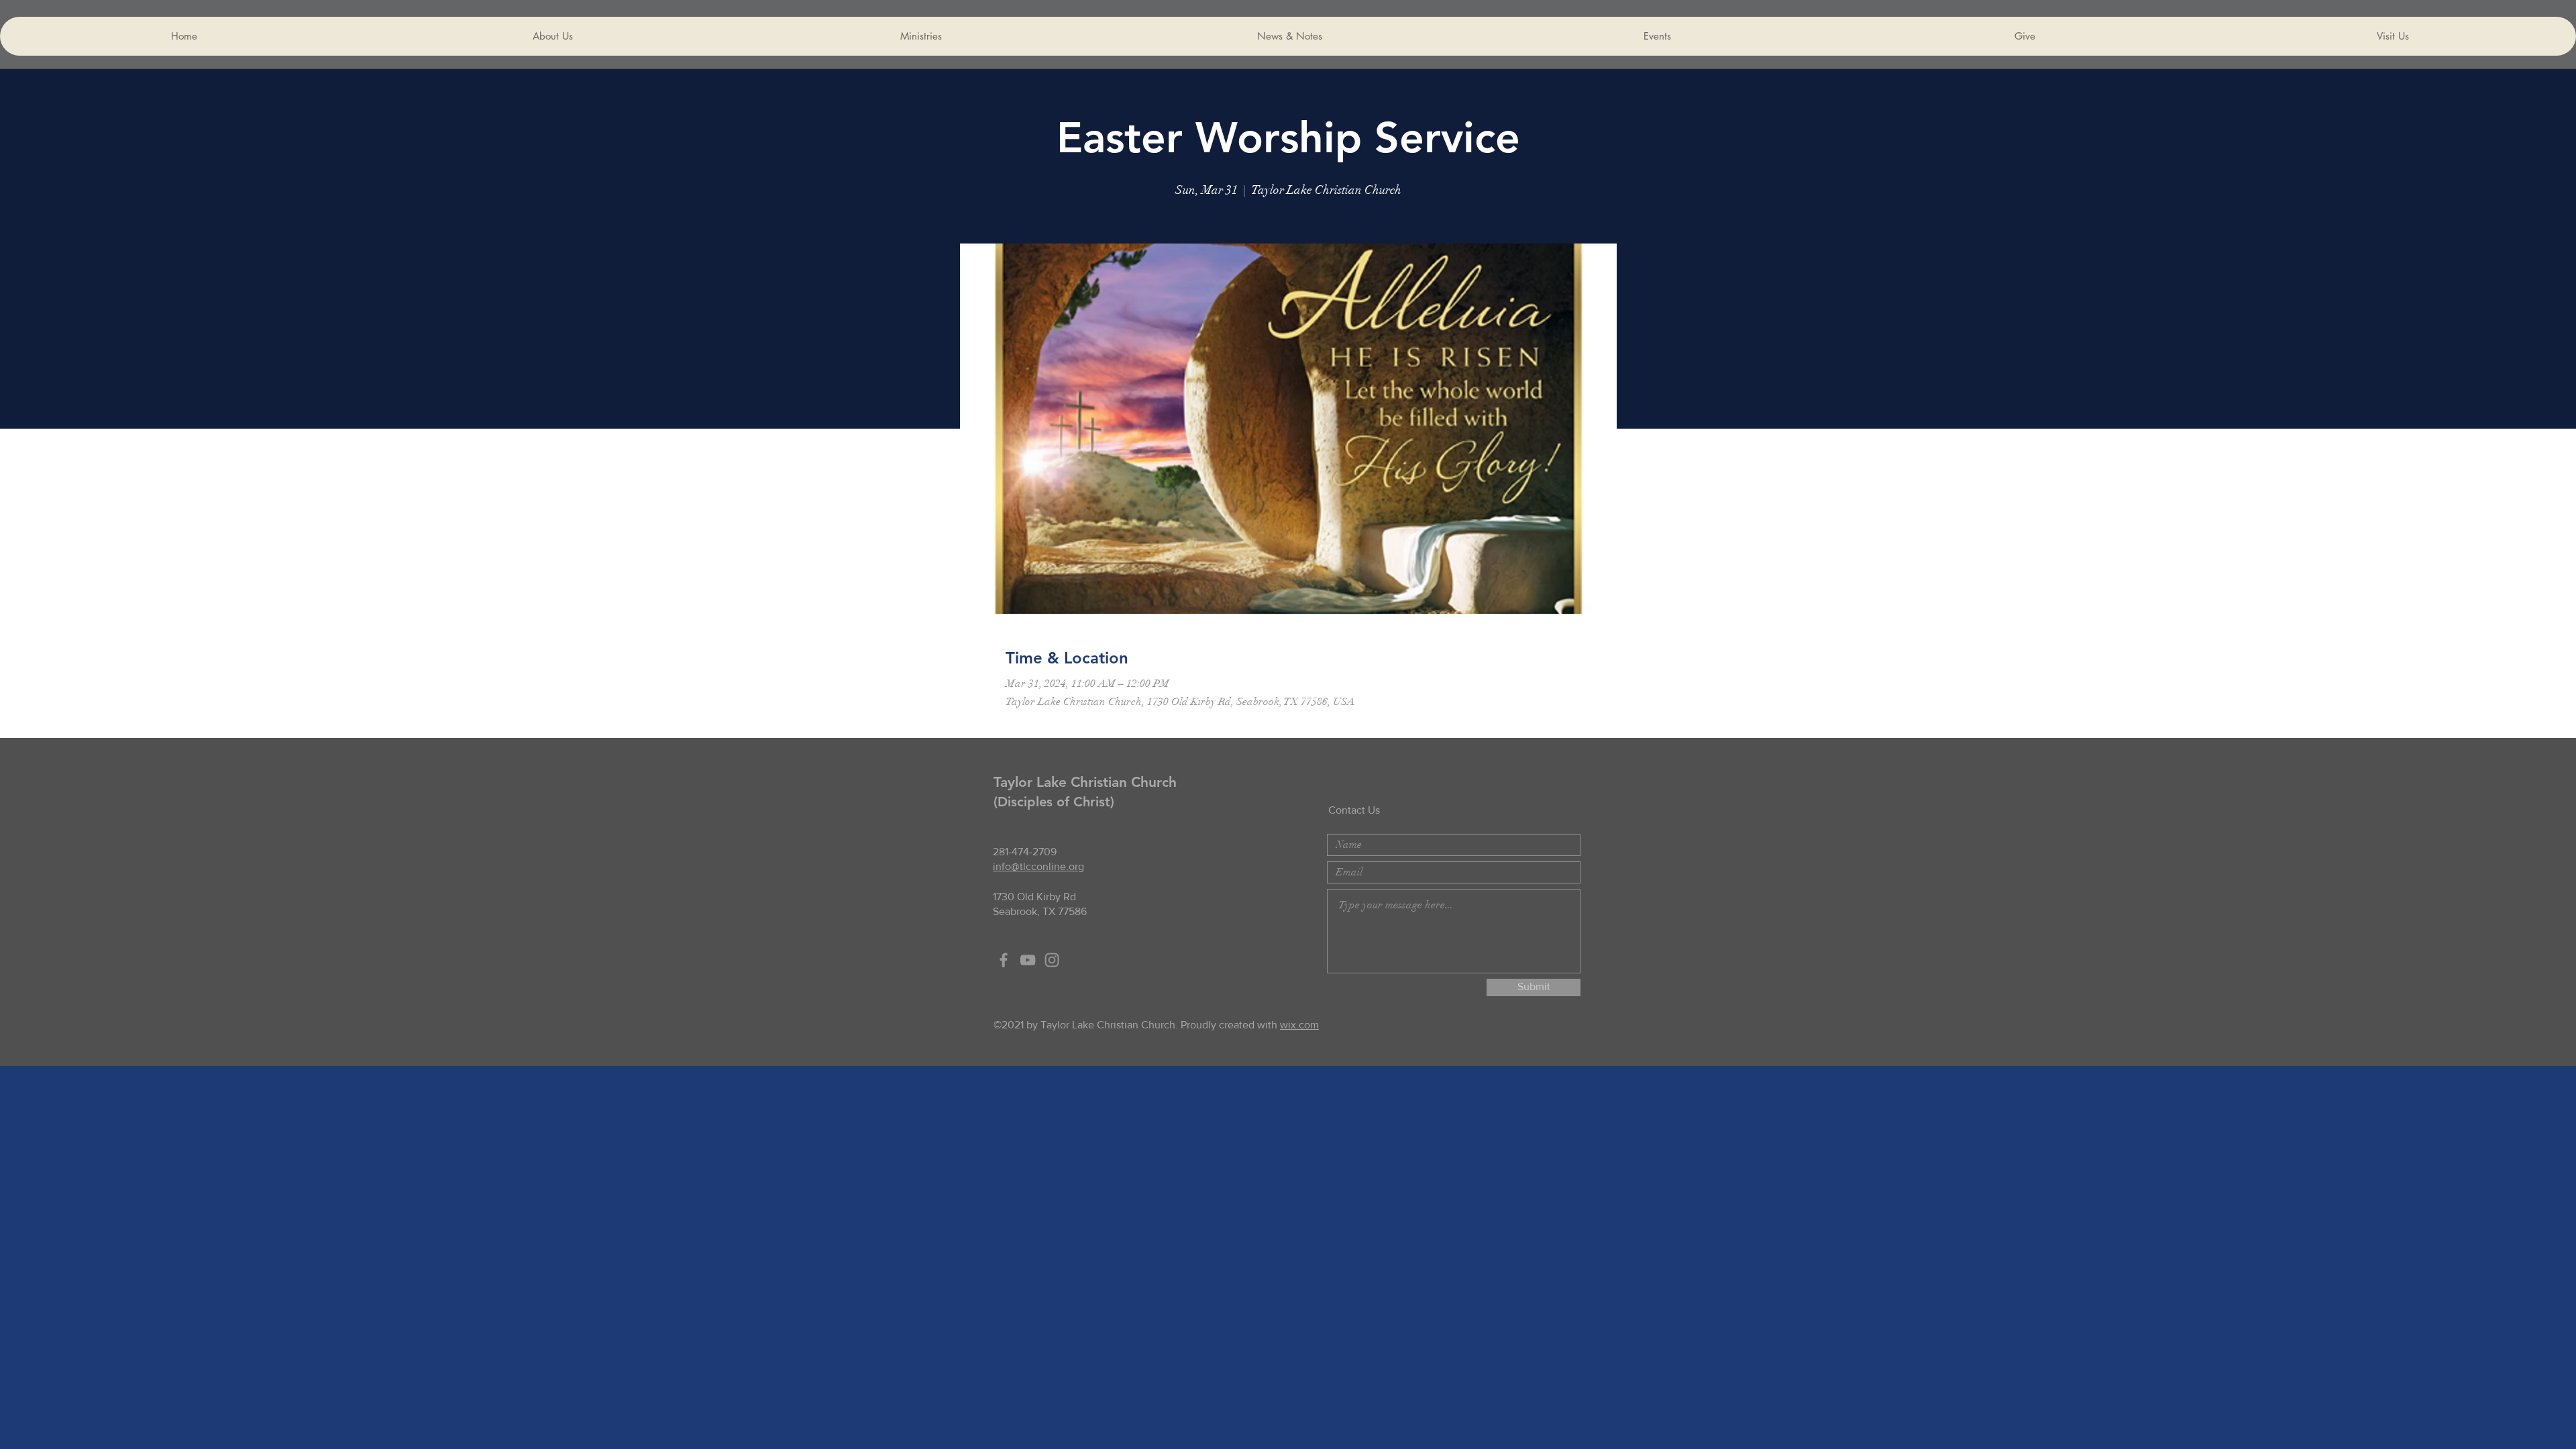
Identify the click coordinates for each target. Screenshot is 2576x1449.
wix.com (1299, 1025)
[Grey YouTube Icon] (1028, 960)
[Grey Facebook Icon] (1004, 960)
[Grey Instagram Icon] (1052, 960)
